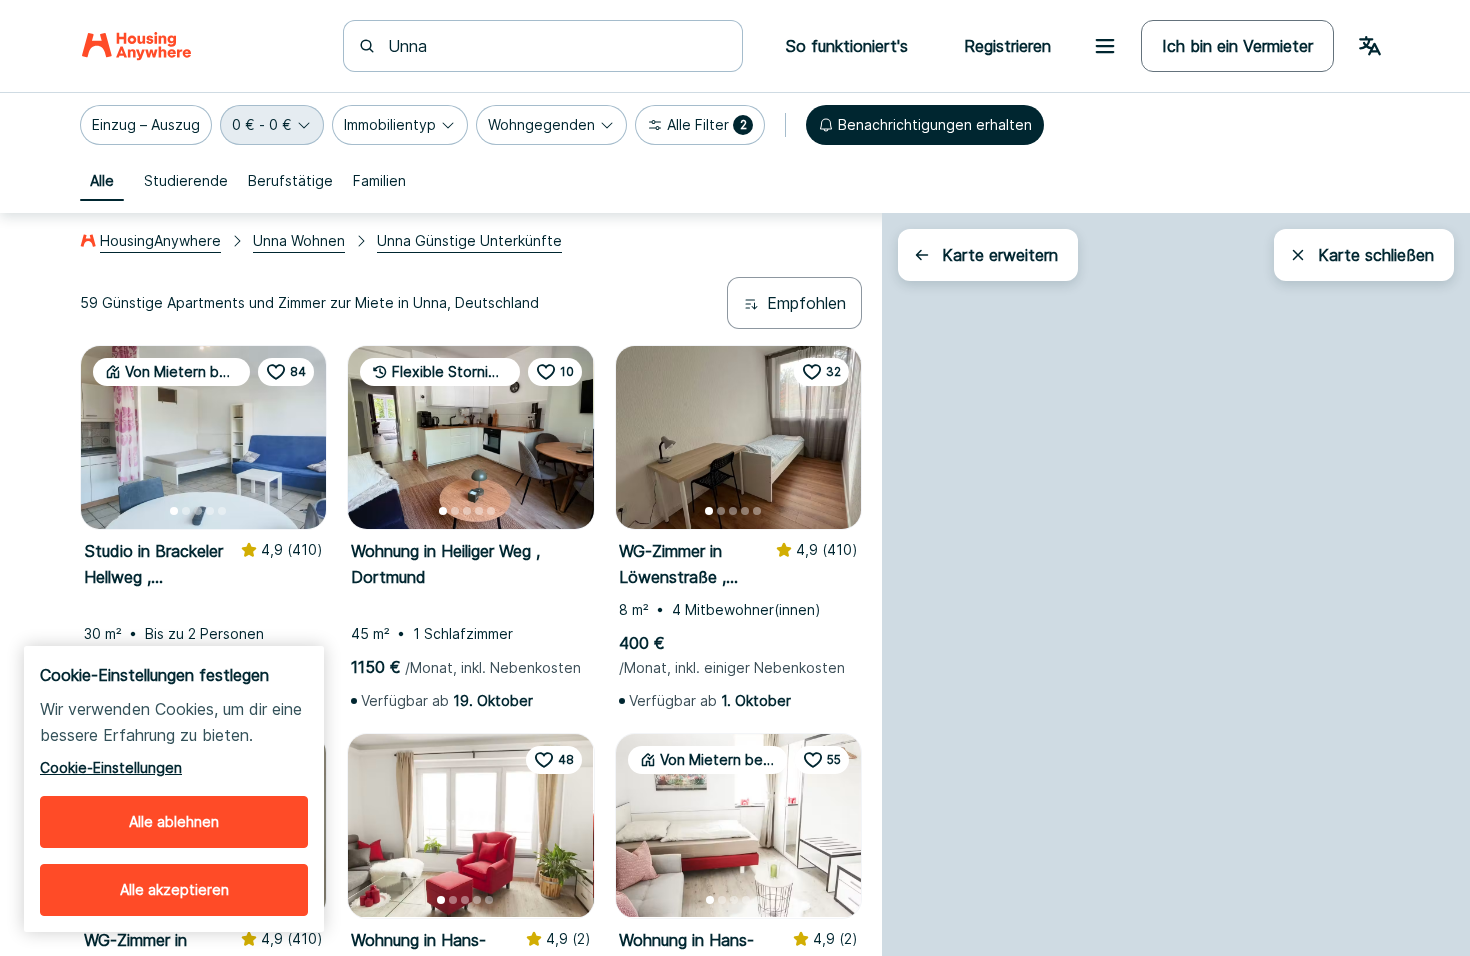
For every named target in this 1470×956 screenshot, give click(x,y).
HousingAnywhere (160, 240)
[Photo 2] (186, 511)
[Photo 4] (210, 511)
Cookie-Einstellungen (111, 767)
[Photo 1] (174, 511)
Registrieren (1007, 46)
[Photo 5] (222, 511)
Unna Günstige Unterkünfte (469, 240)
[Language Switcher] (1370, 46)
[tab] (102, 181)
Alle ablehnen (174, 821)
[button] (146, 125)
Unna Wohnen (299, 240)
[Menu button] (1105, 46)
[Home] (136, 46)
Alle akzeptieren (174, 889)
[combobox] (555, 46)
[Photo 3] (198, 511)
